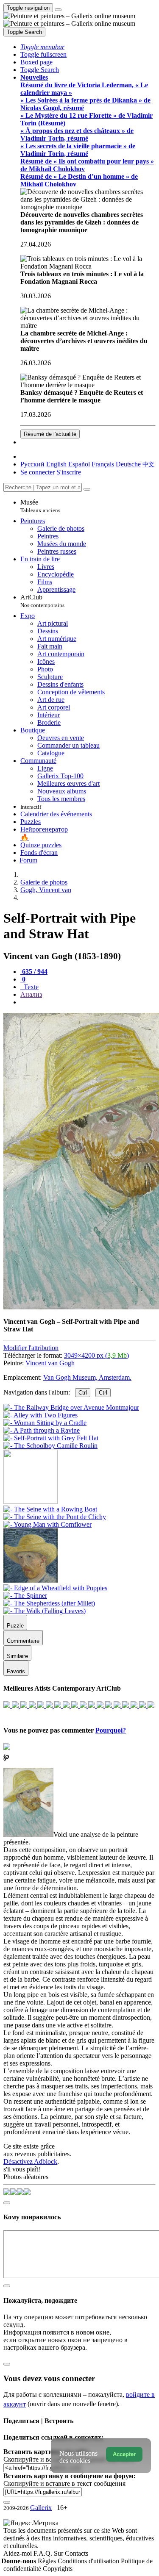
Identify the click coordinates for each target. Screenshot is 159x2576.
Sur (59, 2553)
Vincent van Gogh (50, 1363)
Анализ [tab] (31, 994)
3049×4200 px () (96, 1355)
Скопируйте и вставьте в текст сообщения (64, 2483)
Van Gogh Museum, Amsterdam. (87, 1377)
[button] (42, 47)
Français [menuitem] (103, 464)
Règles (48, 2561)
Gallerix (41, 2508)
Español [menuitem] (79, 464)
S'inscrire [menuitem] (69, 472)
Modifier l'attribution (31, 1348)
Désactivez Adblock (30, 2161)
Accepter (124, 2454)
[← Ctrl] (50, 1446)
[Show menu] (58, 10)
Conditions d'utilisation (89, 2561)
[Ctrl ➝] (50, 1509)
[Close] (87, 489)
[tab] (34, 972)
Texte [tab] (30, 987)
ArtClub (42, 601)
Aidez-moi (18, 2553)
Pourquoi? (111, 1730)
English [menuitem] (56, 464)
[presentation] (88, 1002)
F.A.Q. (44, 2553)
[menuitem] (148, 464)
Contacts (77, 2553)
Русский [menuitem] (32, 464)
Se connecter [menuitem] (38, 472)
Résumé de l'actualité (50, 434)
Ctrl (83, 1393)
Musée (40, 506)
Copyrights (58, 2569)
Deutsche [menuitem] (128, 464)
